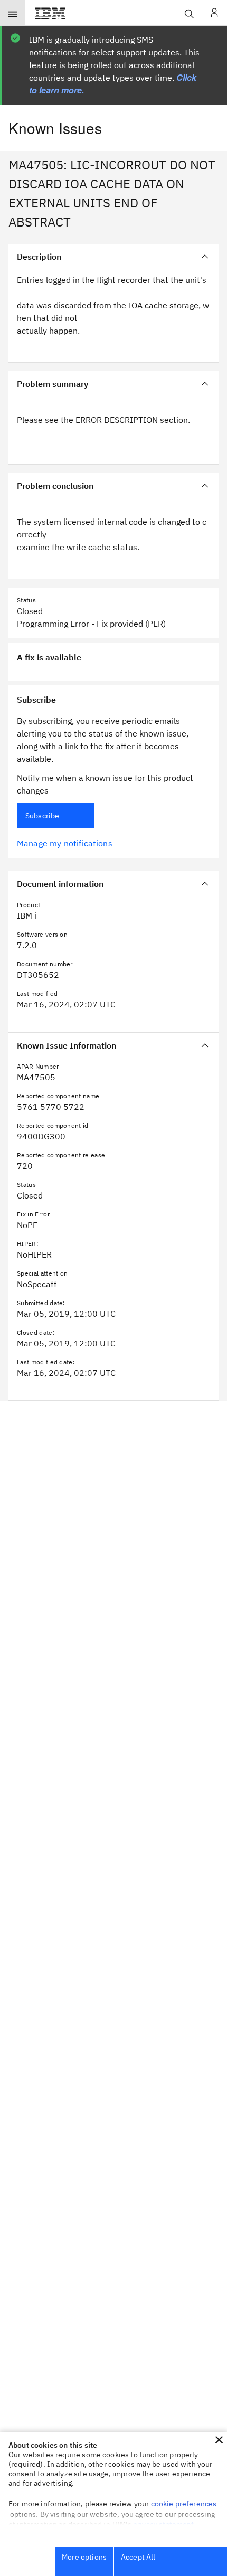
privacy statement (164, 2524)
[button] (219, 2440)
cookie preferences (184, 2504)
